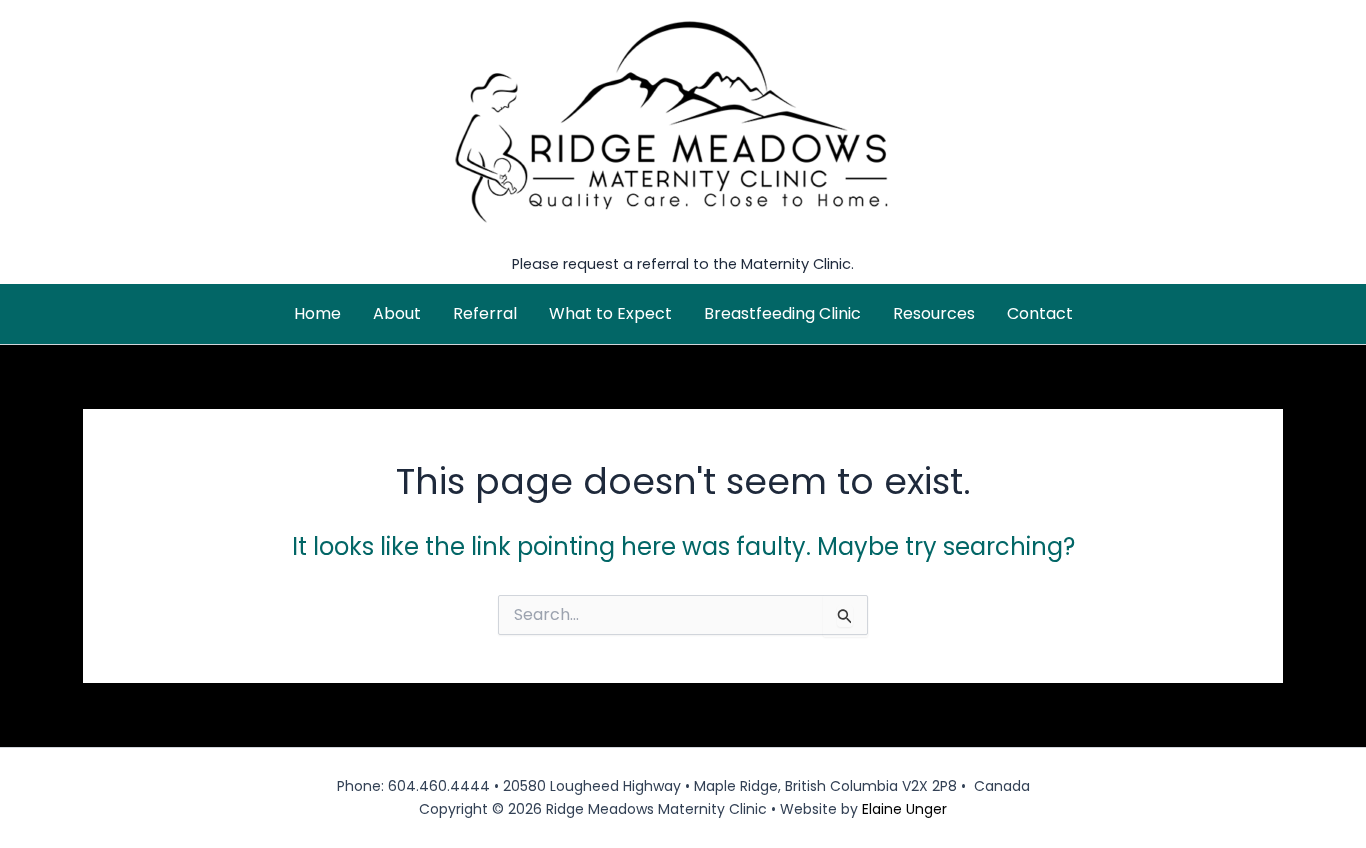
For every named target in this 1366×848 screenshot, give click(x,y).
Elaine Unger (904, 809)
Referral (485, 313)
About (397, 313)
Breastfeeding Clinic (782, 313)
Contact (1040, 313)
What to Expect (610, 313)
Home (317, 313)
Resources (934, 313)
